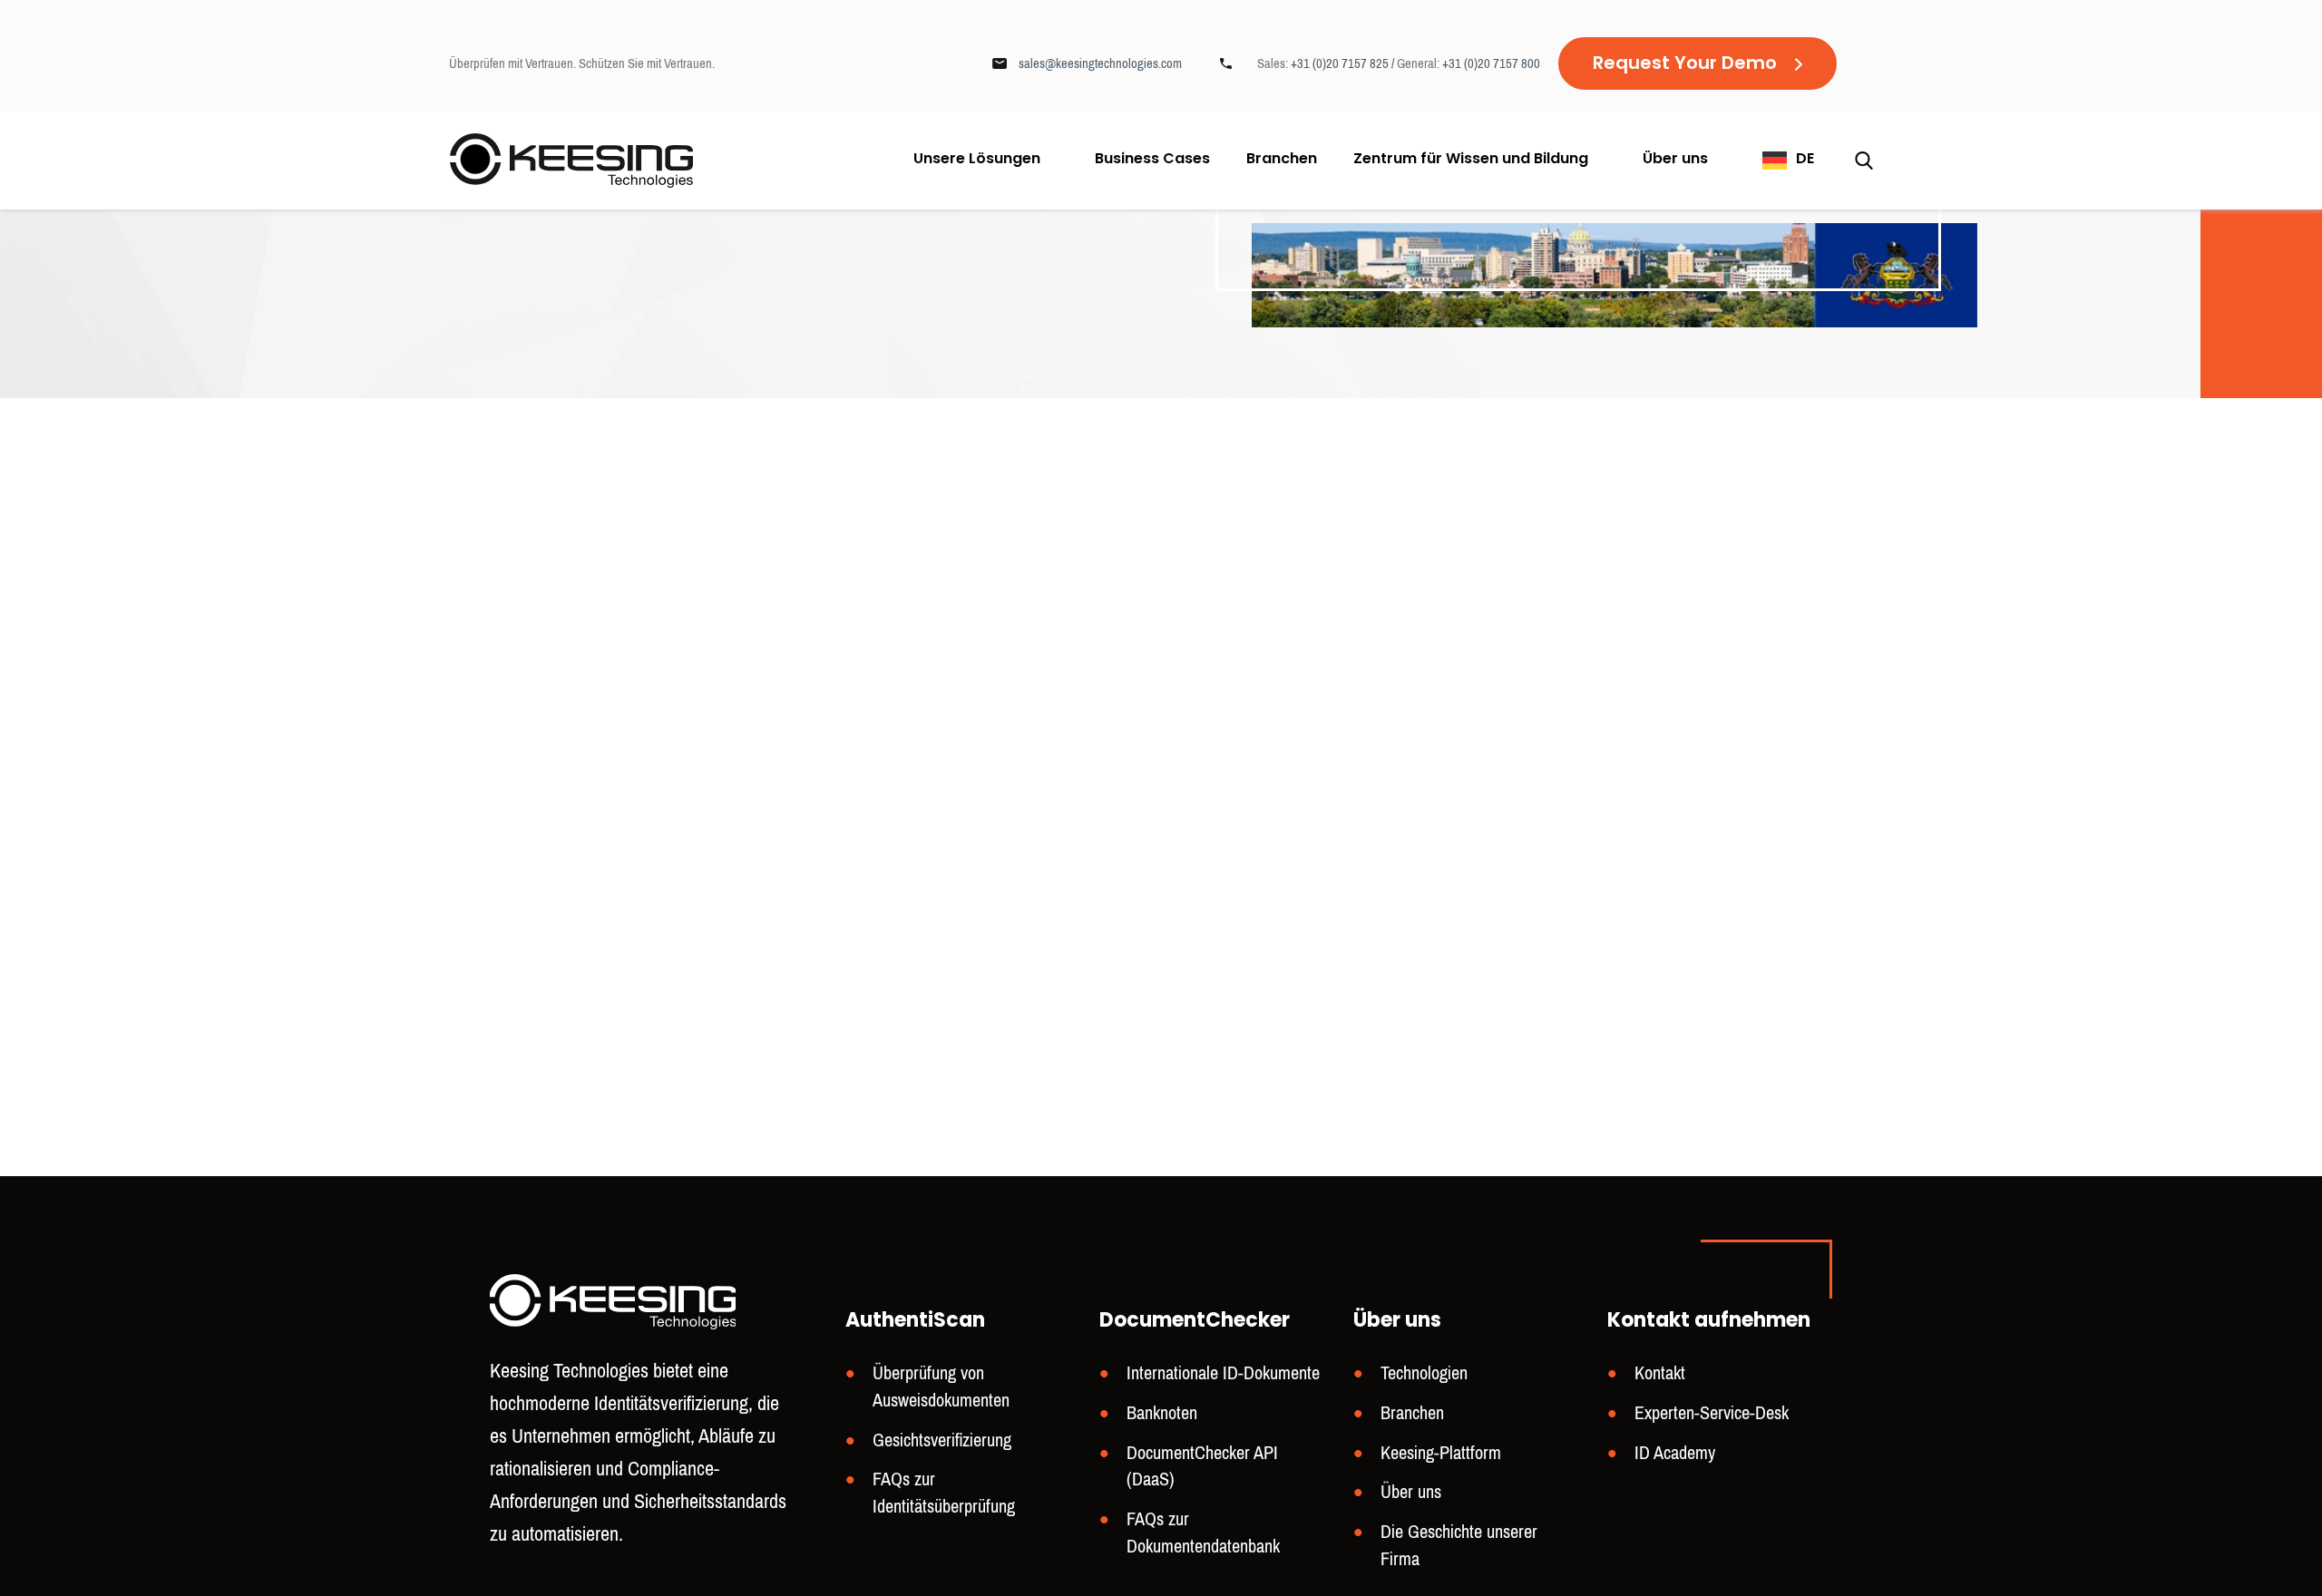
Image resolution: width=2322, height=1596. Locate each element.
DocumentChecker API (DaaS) (1202, 1467)
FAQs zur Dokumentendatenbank (1203, 1533)
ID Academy (1675, 1453)
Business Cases (1152, 161)
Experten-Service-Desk (1712, 1413)
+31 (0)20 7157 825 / (1344, 63)
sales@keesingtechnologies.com (1100, 63)
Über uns (1675, 160)
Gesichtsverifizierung (942, 1440)
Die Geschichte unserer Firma (1459, 1546)
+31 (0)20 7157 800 (1491, 63)
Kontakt (1660, 1373)
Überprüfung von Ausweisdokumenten (941, 1387)
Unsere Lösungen (977, 160)
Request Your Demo (1685, 64)
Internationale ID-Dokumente (1223, 1373)
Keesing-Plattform (1441, 1453)
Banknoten (1162, 1413)
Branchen (1282, 161)
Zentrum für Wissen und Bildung (1471, 160)
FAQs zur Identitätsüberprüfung (944, 1493)
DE (1805, 160)
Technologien (1424, 1373)
